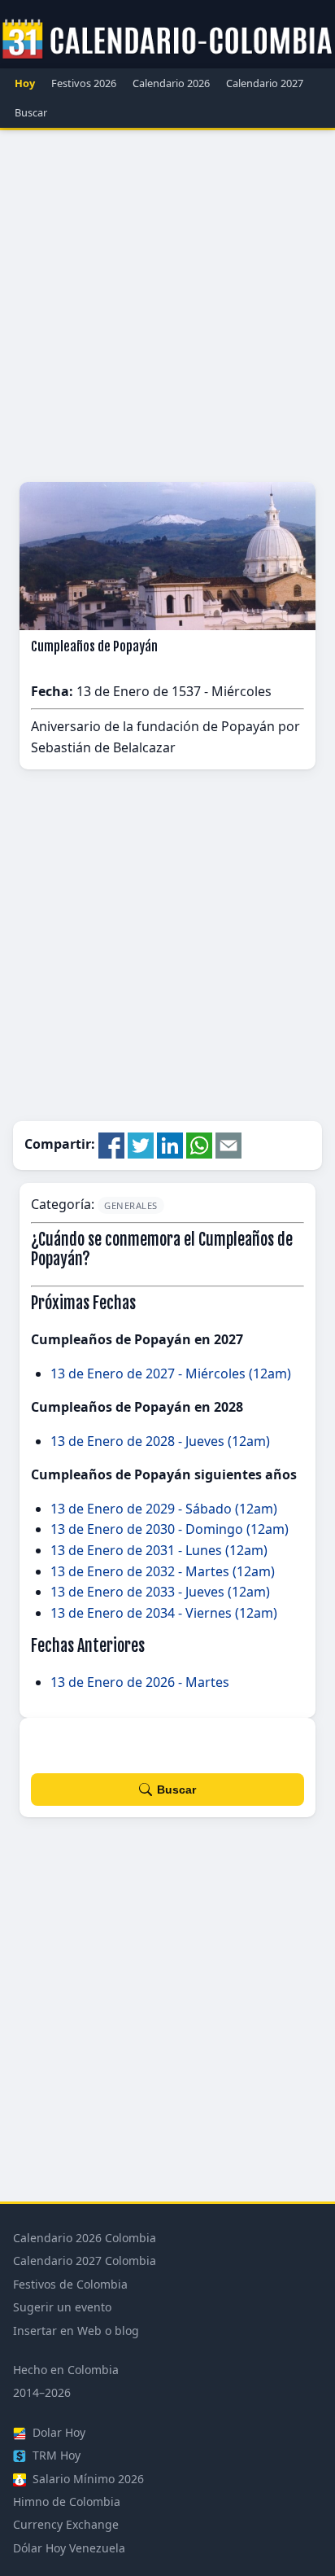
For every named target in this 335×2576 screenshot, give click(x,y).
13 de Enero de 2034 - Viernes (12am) (164, 1613)
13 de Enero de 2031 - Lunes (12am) (159, 1550)
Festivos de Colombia (70, 2284)
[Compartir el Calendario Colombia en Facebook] (111, 1145)
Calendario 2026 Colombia (85, 2238)
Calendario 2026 (171, 83)
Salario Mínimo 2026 (87, 2479)
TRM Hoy (55, 2455)
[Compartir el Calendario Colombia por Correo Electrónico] (228, 1145)
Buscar (31, 112)
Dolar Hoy (57, 2432)
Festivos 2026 (84, 83)
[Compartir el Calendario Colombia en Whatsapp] (199, 1145)
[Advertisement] (167, 306)
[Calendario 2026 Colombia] (167, 40)
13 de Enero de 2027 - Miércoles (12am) (171, 1373)
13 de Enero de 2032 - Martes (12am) (163, 1571)
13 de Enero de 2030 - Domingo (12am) (170, 1529)
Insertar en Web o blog (76, 2331)
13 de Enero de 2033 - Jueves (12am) (160, 1592)
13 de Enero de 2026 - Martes (140, 1682)
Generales (131, 1205)
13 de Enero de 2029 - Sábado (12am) (164, 1509)
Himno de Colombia (67, 2502)
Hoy (25, 83)
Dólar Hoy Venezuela (69, 2548)
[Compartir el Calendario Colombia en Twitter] (141, 1145)
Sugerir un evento (62, 2307)
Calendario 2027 (265, 83)
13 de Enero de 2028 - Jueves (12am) (160, 1441)
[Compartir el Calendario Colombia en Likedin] (170, 1145)
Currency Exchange (66, 2524)
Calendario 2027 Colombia (85, 2261)
